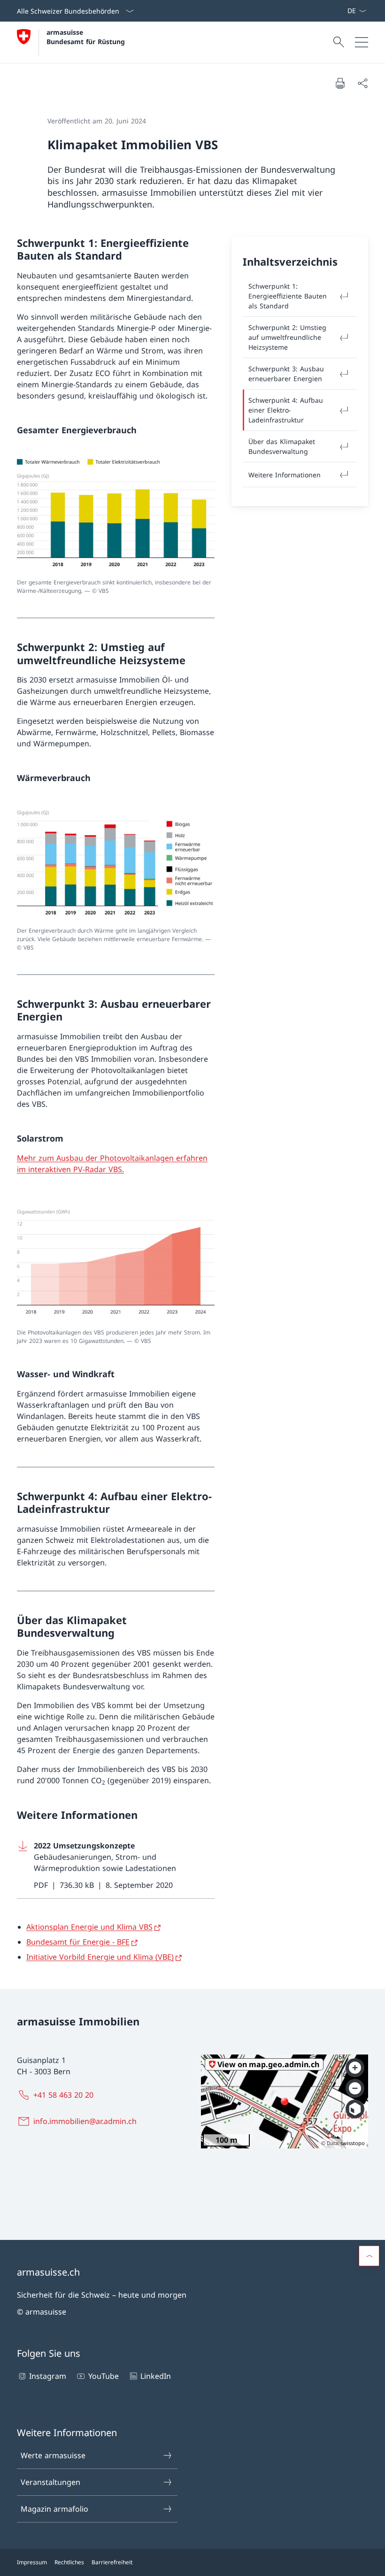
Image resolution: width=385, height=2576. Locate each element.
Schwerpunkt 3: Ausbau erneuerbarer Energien (286, 374)
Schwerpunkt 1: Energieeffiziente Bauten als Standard (288, 296)
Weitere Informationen (285, 475)
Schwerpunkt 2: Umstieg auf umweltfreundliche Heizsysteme (287, 337)
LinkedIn (156, 2376)
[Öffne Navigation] (362, 42)
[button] (369, 2256)
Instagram (48, 2376)
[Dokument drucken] (340, 83)
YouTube (103, 2376)
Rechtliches (69, 2562)
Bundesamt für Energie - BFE (78, 1942)
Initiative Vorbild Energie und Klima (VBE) (100, 1957)
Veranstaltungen (50, 2482)
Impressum (32, 2562)
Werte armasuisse (53, 2455)
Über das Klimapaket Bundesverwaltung (282, 446)
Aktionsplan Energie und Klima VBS (89, 1927)
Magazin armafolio (54, 2509)
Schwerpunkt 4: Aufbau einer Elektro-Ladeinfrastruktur (286, 410)
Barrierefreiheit (112, 2562)
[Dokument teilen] (362, 83)
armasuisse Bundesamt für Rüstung (86, 37)
